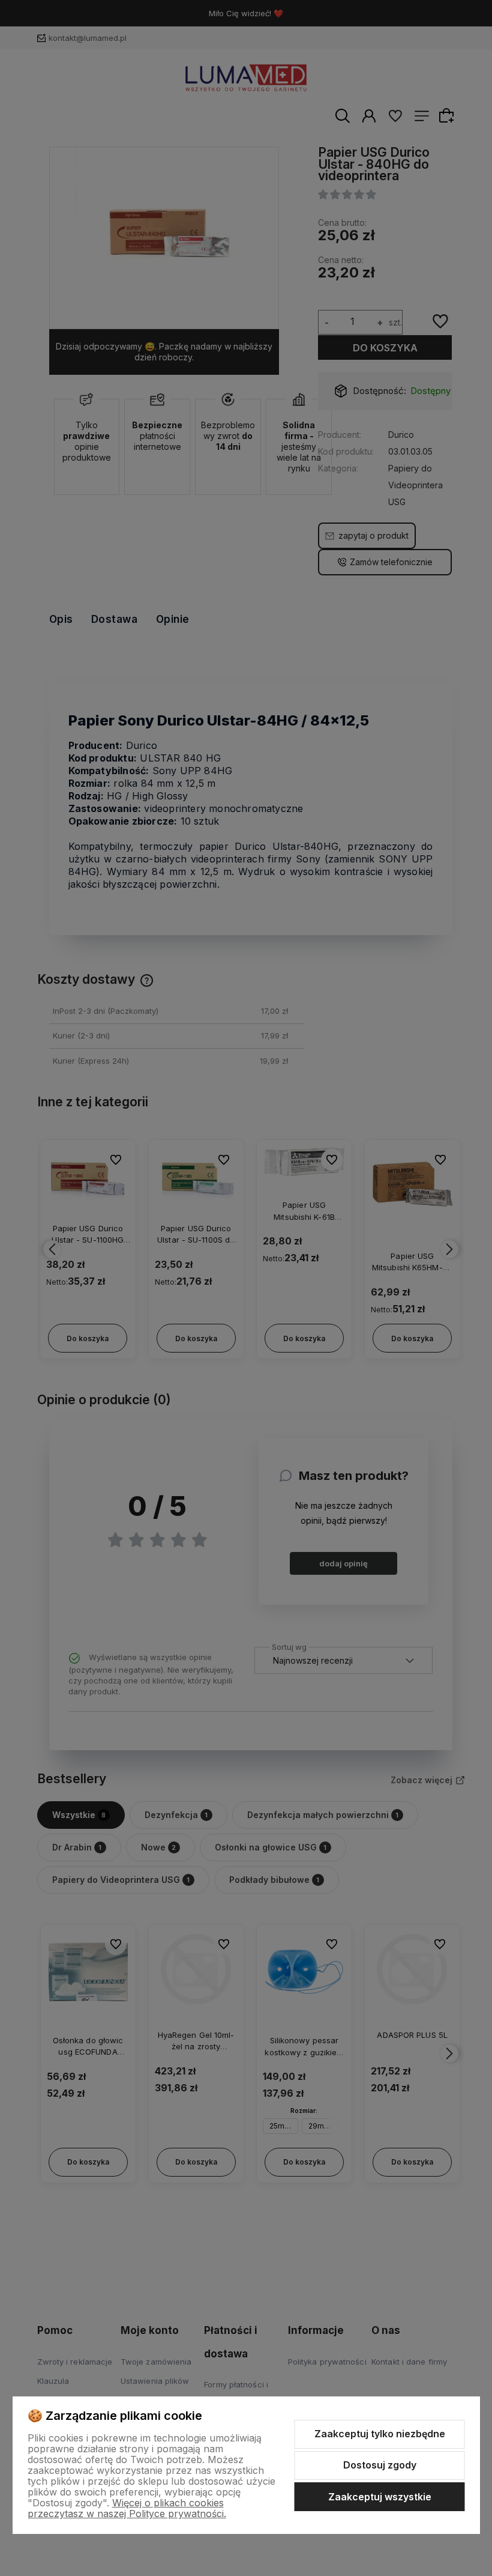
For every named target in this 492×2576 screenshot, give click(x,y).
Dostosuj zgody (380, 2465)
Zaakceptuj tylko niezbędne (380, 2434)
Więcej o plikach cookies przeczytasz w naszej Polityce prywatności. (127, 2508)
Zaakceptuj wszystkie (380, 2497)
